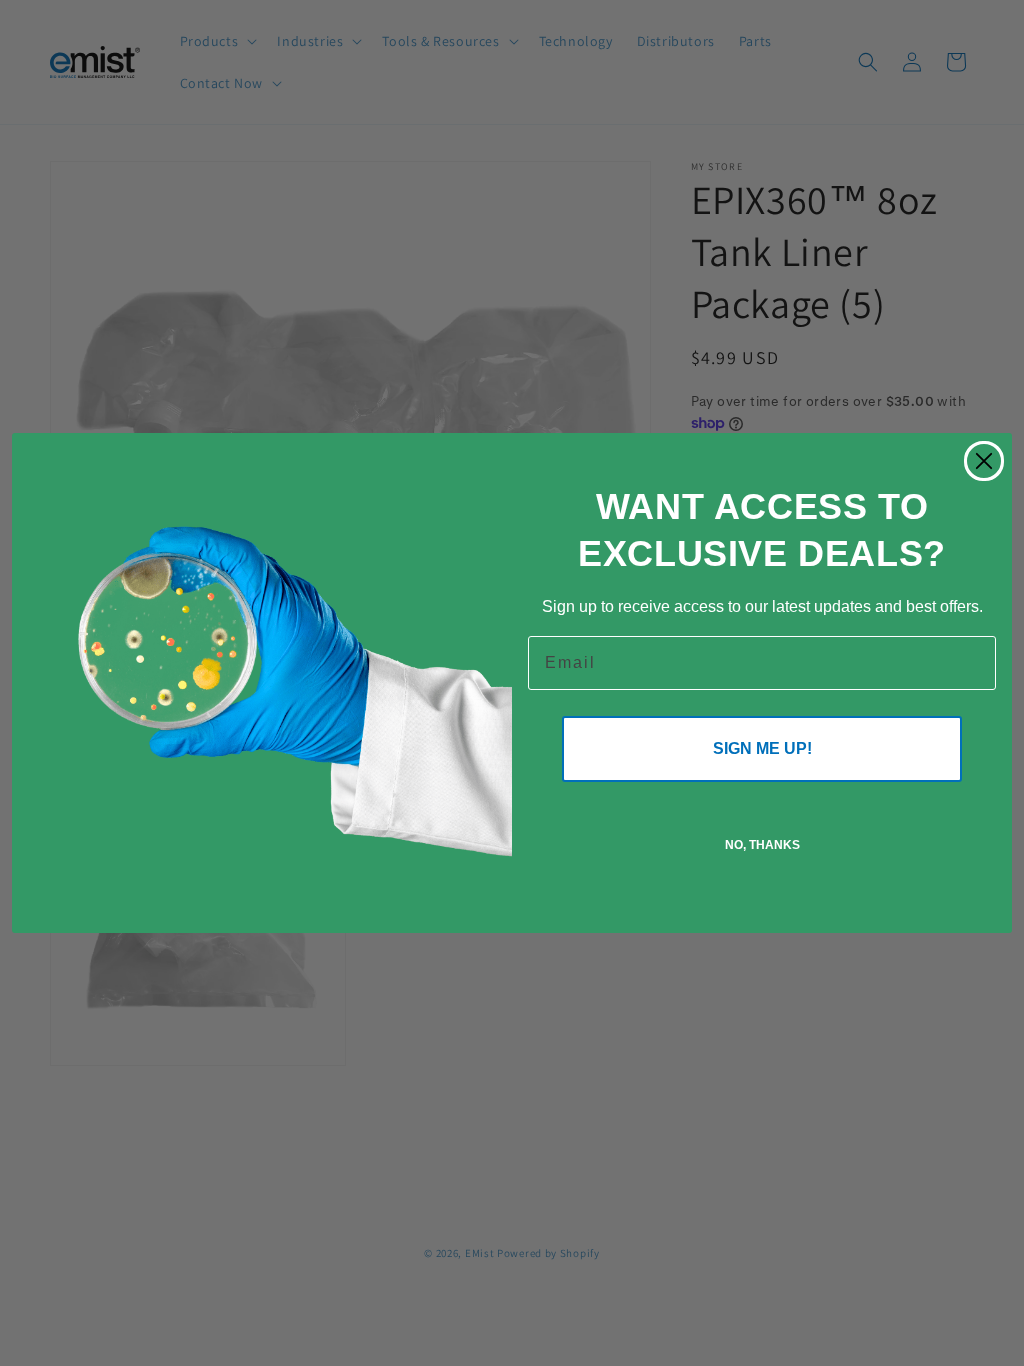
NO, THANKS (762, 845)
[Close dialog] (984, 461)
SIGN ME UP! (762, 748)
